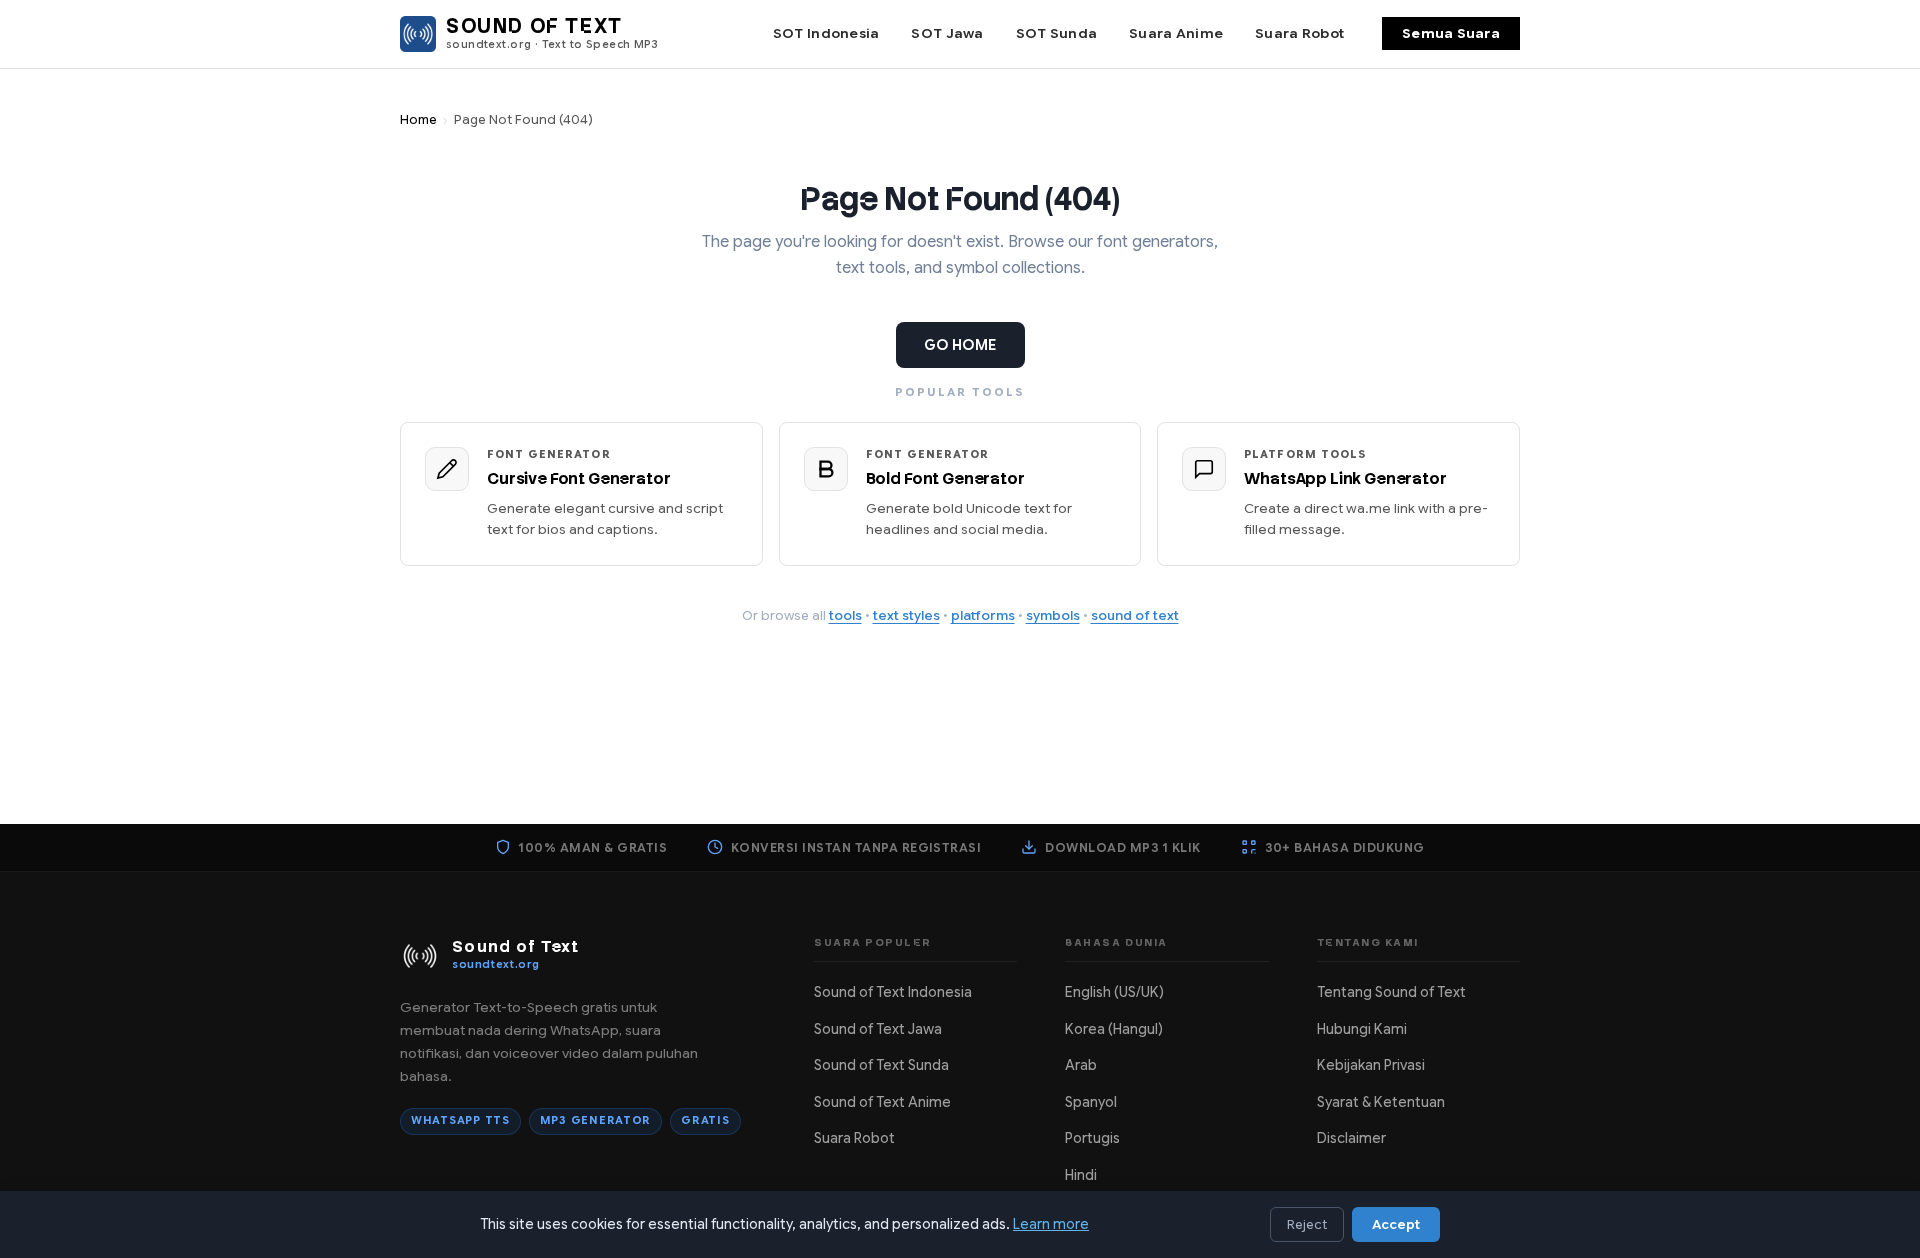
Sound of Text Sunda (881, 1065)
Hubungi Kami (1362, 1029)
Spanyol (1091, 1102)
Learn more (1051, 1224)
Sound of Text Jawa (878, 1029)
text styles (906, 615)
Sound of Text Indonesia (893, 992)
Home (418, 120)
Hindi (1081, 1175)
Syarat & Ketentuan (1381, 1102)
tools (845, 615)
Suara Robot (1299, 33)
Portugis (1092, 1138)
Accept (1396, 1224)
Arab (1081, 1065)
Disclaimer (1351, 1138)
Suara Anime (1176, 33)
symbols (1053, 615)
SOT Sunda (1056, 33)
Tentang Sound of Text (1391, 992)
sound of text (1135, 615)
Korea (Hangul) (1114, 1029)
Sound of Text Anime (882, 1102)
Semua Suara (1451, 33)
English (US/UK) (1114, 992)
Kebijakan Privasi (1371, 1065)
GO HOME (960, 345)
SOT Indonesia (826, 33)
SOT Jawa (947, 33)
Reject (1307, 1224)
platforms (983, 615)
